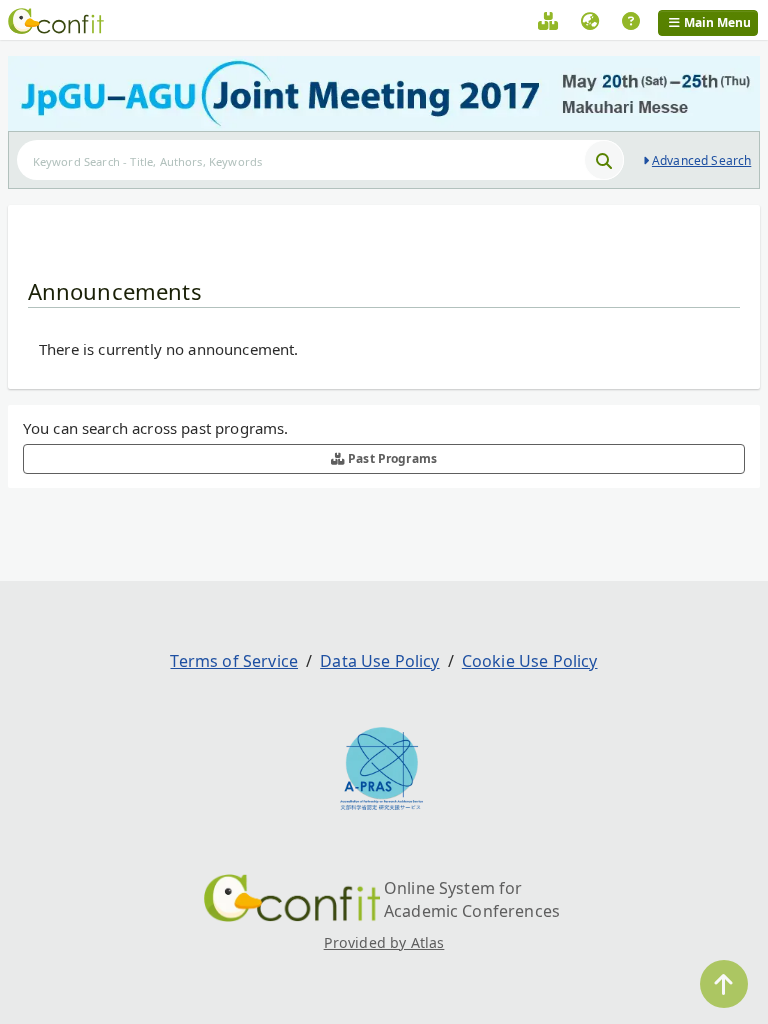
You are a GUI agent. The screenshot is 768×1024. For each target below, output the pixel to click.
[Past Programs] (548, 24)
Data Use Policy (379, 661)
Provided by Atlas (384, 942)
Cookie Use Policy (530, 661)
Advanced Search (701, 160)
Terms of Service (234, 661)
